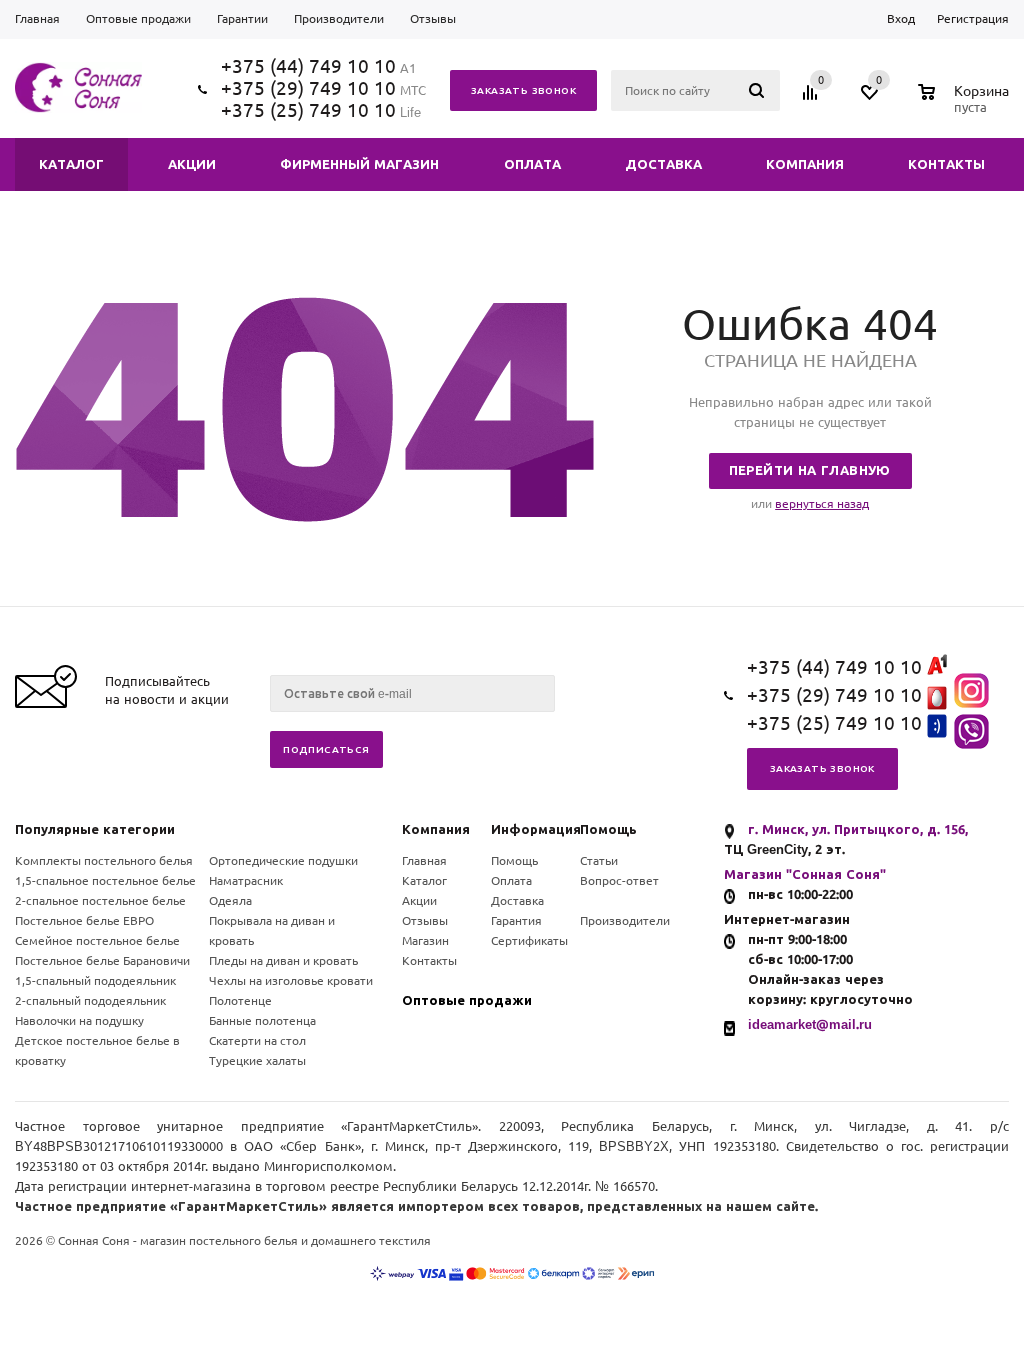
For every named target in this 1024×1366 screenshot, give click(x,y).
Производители (625, 921)
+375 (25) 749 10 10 (308, 110)
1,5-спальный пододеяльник (95, 981)
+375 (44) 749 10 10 (308, 66)
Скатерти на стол (257, 1041)
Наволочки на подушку (79, 1021)
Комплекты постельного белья (104, 861)
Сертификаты (529, 941)
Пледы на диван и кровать (283, 961)
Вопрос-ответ (619, 881)
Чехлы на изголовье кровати (291, 981)
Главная (424, 861)
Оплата (511, 881)
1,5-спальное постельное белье (105, 881)
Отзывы (425, 921)
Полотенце (240, 1001)
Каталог (424, 881)
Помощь (608, 829)
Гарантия (516, 921)
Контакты (429, 961)
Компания (436, 829)
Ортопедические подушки (283, 861)
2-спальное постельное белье (100, 901)
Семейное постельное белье (97, 941)
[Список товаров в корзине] (966, 105)
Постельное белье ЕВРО (84, 921)
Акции (419, 901)
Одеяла (230, 901)
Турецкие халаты (257, 1061)
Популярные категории (95, 829)
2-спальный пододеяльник (90, 1001)
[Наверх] (927, 599)
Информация (536, 829)
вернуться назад (822, 504)
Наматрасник (246, 881)
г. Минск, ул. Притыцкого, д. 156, (858, 829)
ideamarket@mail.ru (810, 1024)
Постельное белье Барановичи (102, 961)
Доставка (517, 901)
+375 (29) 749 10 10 (308, 88)
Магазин (425, 941)
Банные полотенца (262, 1021)
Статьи (599, 861)
